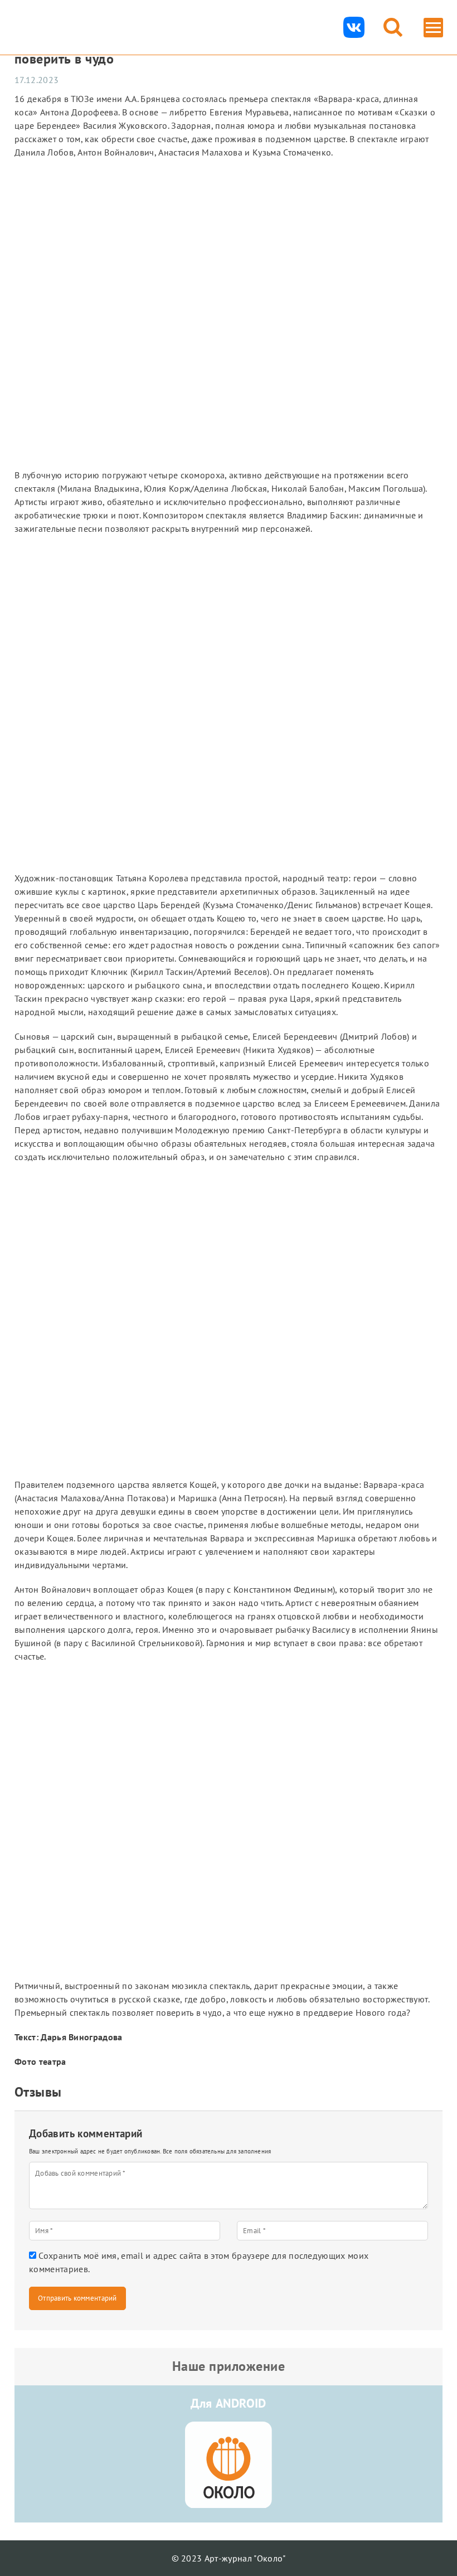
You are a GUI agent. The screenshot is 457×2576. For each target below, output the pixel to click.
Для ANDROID (229, 2403)
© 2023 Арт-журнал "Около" (229, 2558)
